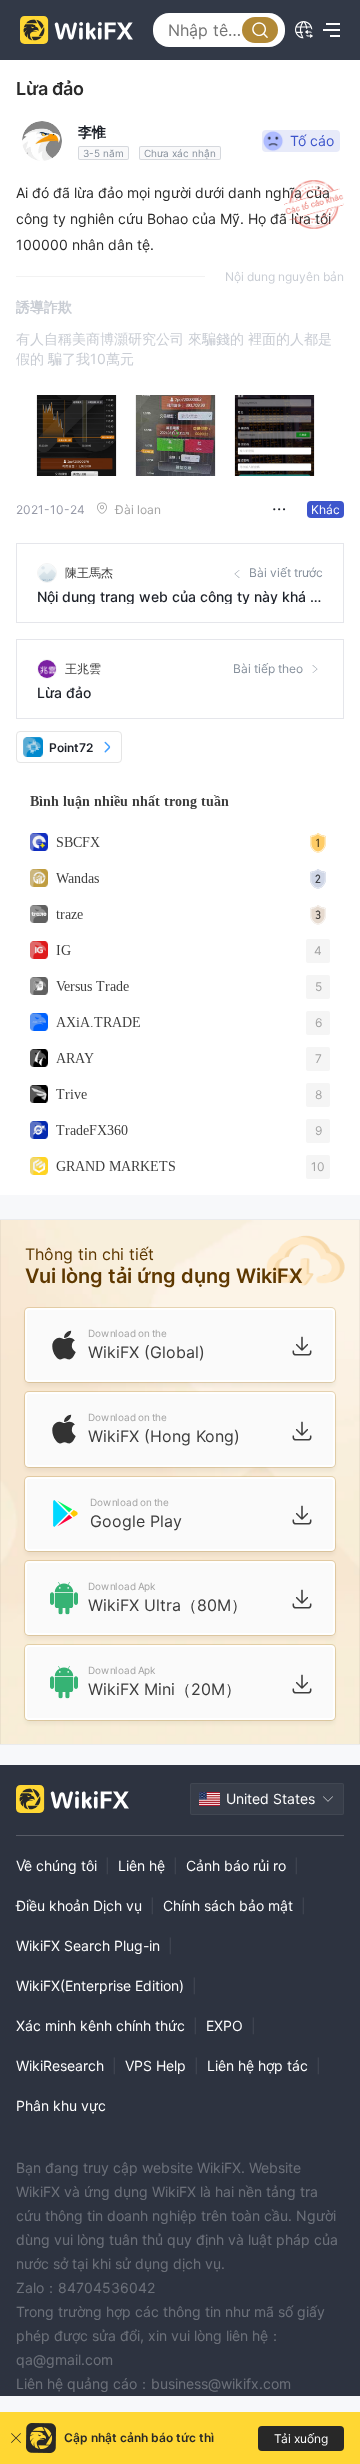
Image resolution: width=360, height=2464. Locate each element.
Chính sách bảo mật (228, 1905)
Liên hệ (141, 1865)
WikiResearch (60, 2065)
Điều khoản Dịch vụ (79, 1905)
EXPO (224, 2025)
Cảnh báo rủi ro (236, 1865)
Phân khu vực (61, 2105)
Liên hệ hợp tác (257, 2065)
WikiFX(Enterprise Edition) (100, 1985)
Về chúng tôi (56, 1865)
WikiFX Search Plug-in (88, 1945)
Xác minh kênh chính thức (100, 2025)
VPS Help (155, 2065)
